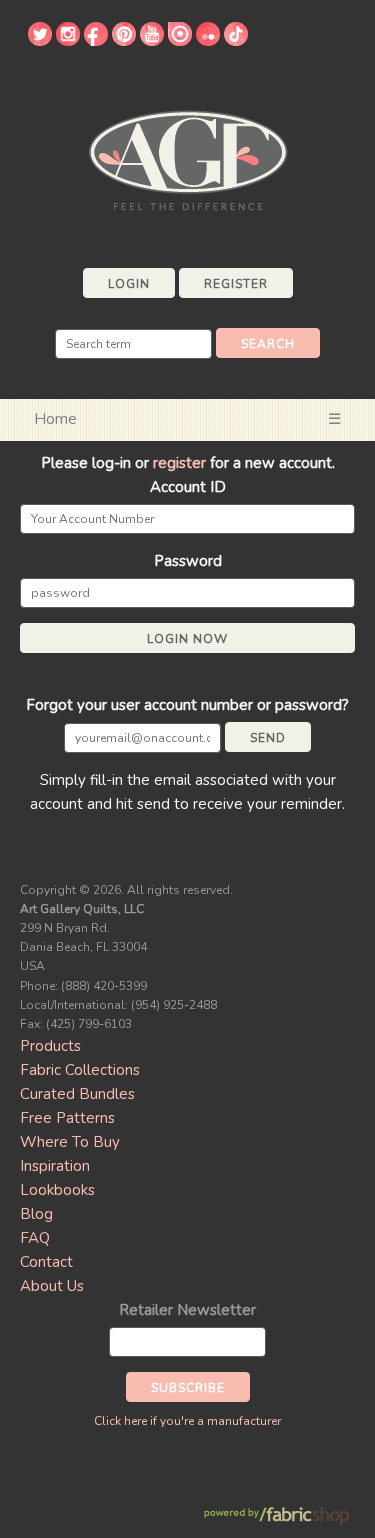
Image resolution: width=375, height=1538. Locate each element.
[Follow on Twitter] (40, 41)
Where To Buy (70, 1142)
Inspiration (55, 1166)
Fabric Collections (80, 1070)
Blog (36, 1214)
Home (55, 419)
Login (129, 284)
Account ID (188, 487)
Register (236, 284)
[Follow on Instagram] (68, 41)
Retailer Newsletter (187, 1310)
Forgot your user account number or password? (187, 705)
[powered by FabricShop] (276, 1516)
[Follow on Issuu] (180, 41)
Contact (46, 1262)
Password (188, 561)
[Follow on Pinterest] (124, 41)
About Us (52, 1286)
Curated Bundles (77, 1094)
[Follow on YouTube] (152, 41)
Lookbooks (57, 1190)
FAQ (35, 1238)
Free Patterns (67, 1118)
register (179, 463)
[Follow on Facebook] (96, 41)
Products (50, 1046)
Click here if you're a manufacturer (187, 1421)
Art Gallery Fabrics (188, 158)
